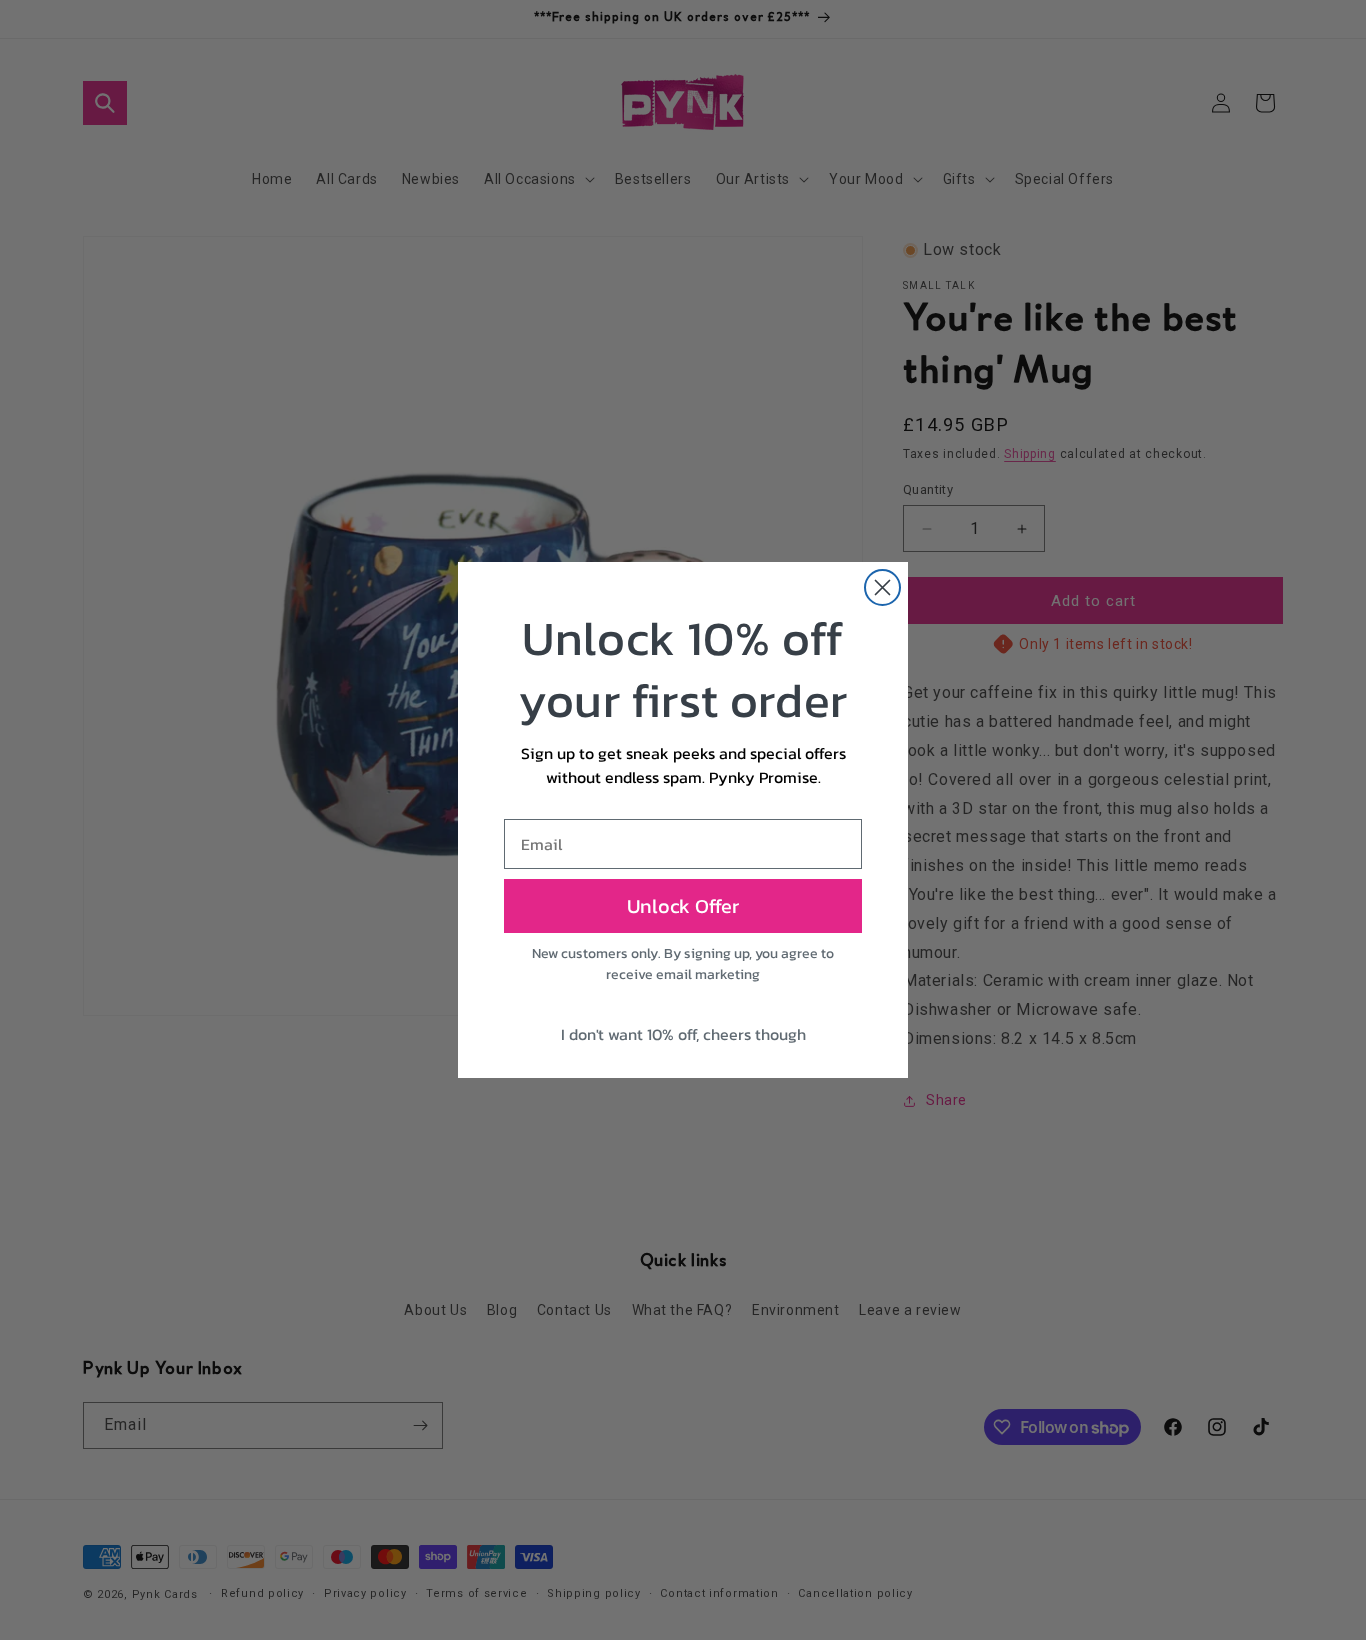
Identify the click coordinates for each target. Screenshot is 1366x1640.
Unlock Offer (683, 906)
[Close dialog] (882, 587)
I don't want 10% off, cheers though (683, 1034)
